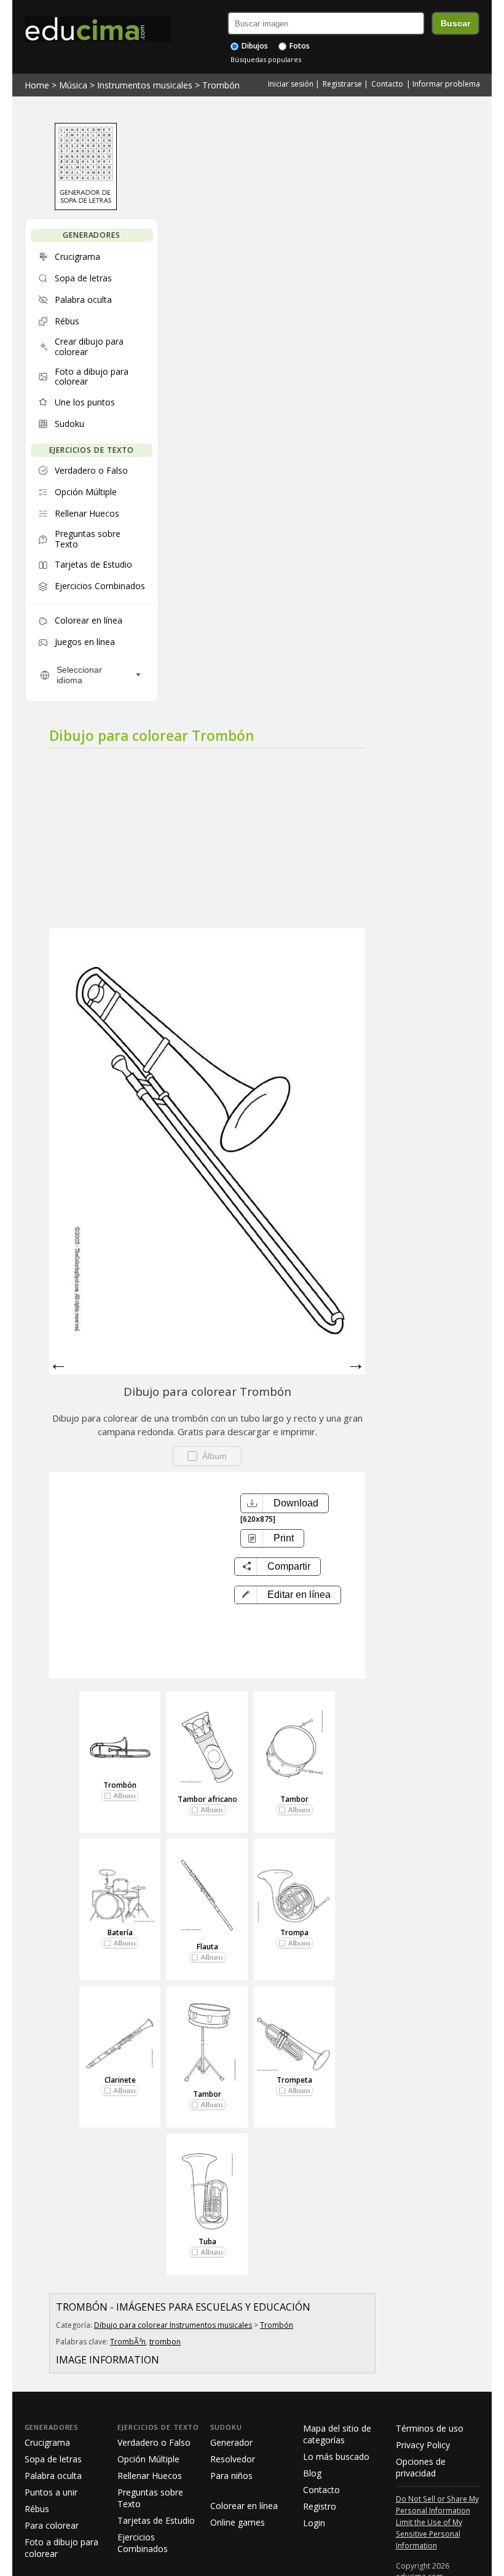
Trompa (294, 1932)
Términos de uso (430, 2428)
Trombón (221, 85)
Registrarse (342, 84)
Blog (312, 2473)
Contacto (387, 84)
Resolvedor (233, 2459)
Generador (231, 2442)
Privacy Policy (423, 2445)
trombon (165, 2342)
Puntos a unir (51, 2492)
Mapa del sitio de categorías (337, 2434)
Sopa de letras (53, 2459)
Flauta (207, 1947)
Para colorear (52, 2525)
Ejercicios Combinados (143, 2543)
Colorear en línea (244, 2506)
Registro (320, 2506)
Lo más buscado (336, 2457)
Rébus (37, 2509)
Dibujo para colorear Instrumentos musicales (173, 2325)
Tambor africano (207, 1799)
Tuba (207, 2241)
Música (73, 85)
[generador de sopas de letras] (86, 207)
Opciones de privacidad (421, 2467)
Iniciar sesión (291, 84)
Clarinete (120, 2080)
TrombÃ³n (128, 2342)
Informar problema (446, 84)
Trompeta (294, 2080)
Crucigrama (47, 2442)
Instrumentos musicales (145, 85)
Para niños (231, 2476)
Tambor (294, 1799)
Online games (238, 2522)
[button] (288, 1595)
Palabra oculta (53, 2476)
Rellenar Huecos (150, 2476)
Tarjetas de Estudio (156, 2520)
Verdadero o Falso (154, 2442)
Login (314, 2523)
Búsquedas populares (266, 59)
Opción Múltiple (148, 2459)
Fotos (299, 46)
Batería (120, 1932)
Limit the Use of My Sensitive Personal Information (429, 2534)
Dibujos (254, 46)
